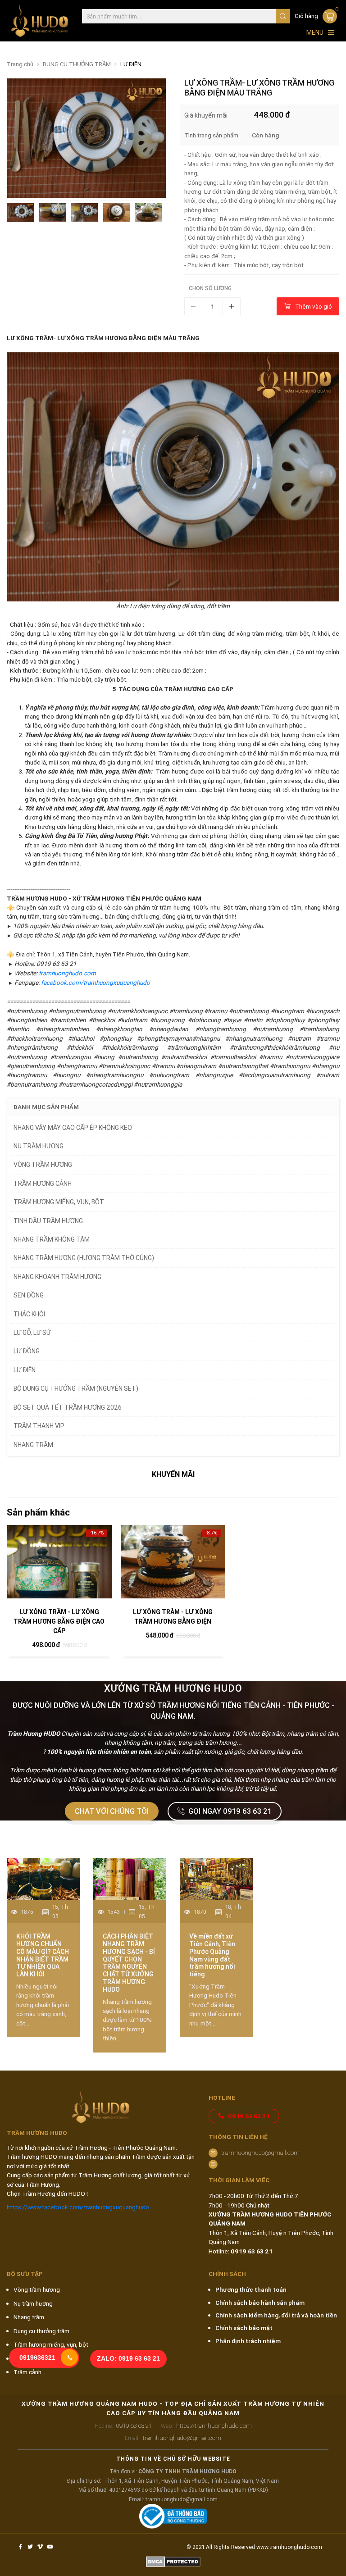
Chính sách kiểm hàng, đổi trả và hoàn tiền (276, 2315)
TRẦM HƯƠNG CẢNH (43, 1183)
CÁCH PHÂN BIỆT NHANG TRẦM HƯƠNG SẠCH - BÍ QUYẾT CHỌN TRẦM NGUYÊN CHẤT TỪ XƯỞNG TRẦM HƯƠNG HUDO (129, 1963)
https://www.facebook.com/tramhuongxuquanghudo (78, 2207)
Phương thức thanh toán (251, 2289)
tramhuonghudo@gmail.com (260, 2153)
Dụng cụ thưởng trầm (41, 2331)
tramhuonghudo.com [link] (67, 973)
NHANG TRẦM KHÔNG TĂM (52, 1239)
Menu (315, 32)
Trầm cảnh (27, 2372)
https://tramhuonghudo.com (206, 2426)
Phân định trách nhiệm (248, 2341)
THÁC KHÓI (29, 1314)
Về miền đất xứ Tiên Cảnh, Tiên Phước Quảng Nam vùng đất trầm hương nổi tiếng (212, 1955)
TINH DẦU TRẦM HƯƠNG (48, 1221)
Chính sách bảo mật (244, 2328)
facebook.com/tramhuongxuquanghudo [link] (96, 983)
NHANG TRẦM (33, 1445)
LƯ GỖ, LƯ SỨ (32, 1333)
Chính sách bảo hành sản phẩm (260, 2303)
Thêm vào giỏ (314, 306)
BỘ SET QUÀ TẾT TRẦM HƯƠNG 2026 (68, 1407)
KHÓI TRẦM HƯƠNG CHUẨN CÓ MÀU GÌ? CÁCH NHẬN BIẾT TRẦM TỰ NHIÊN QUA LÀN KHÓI (43, 1955)
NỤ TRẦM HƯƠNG (39, 1146)
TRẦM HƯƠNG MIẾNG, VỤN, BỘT (59, 1202)
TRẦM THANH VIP (39, 1426)
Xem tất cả (314, 1839)
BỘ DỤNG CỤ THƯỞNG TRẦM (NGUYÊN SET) (76, 1388)
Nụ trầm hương (33, 2303)
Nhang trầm (29, 2317)
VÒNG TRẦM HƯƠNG (43, 1165)
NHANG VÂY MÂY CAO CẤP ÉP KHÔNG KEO (73, 1128)
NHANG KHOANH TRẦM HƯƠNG (57, 1277)
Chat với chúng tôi (112, 1811)
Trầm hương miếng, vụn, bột (51, 2344)
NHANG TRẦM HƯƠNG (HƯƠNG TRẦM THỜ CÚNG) (84, 1258)
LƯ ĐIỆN (131, 64)
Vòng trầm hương (37, 2289)
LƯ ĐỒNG (27, 1351)
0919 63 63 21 (249, 2116)
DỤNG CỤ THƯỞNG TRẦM (77, 64)
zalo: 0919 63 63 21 (128, 2359)
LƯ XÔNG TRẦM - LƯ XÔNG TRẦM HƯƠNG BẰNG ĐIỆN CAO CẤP (59, 1621)
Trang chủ (20, 64)
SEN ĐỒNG (29, 1295)
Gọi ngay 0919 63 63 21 (230, 1811)
